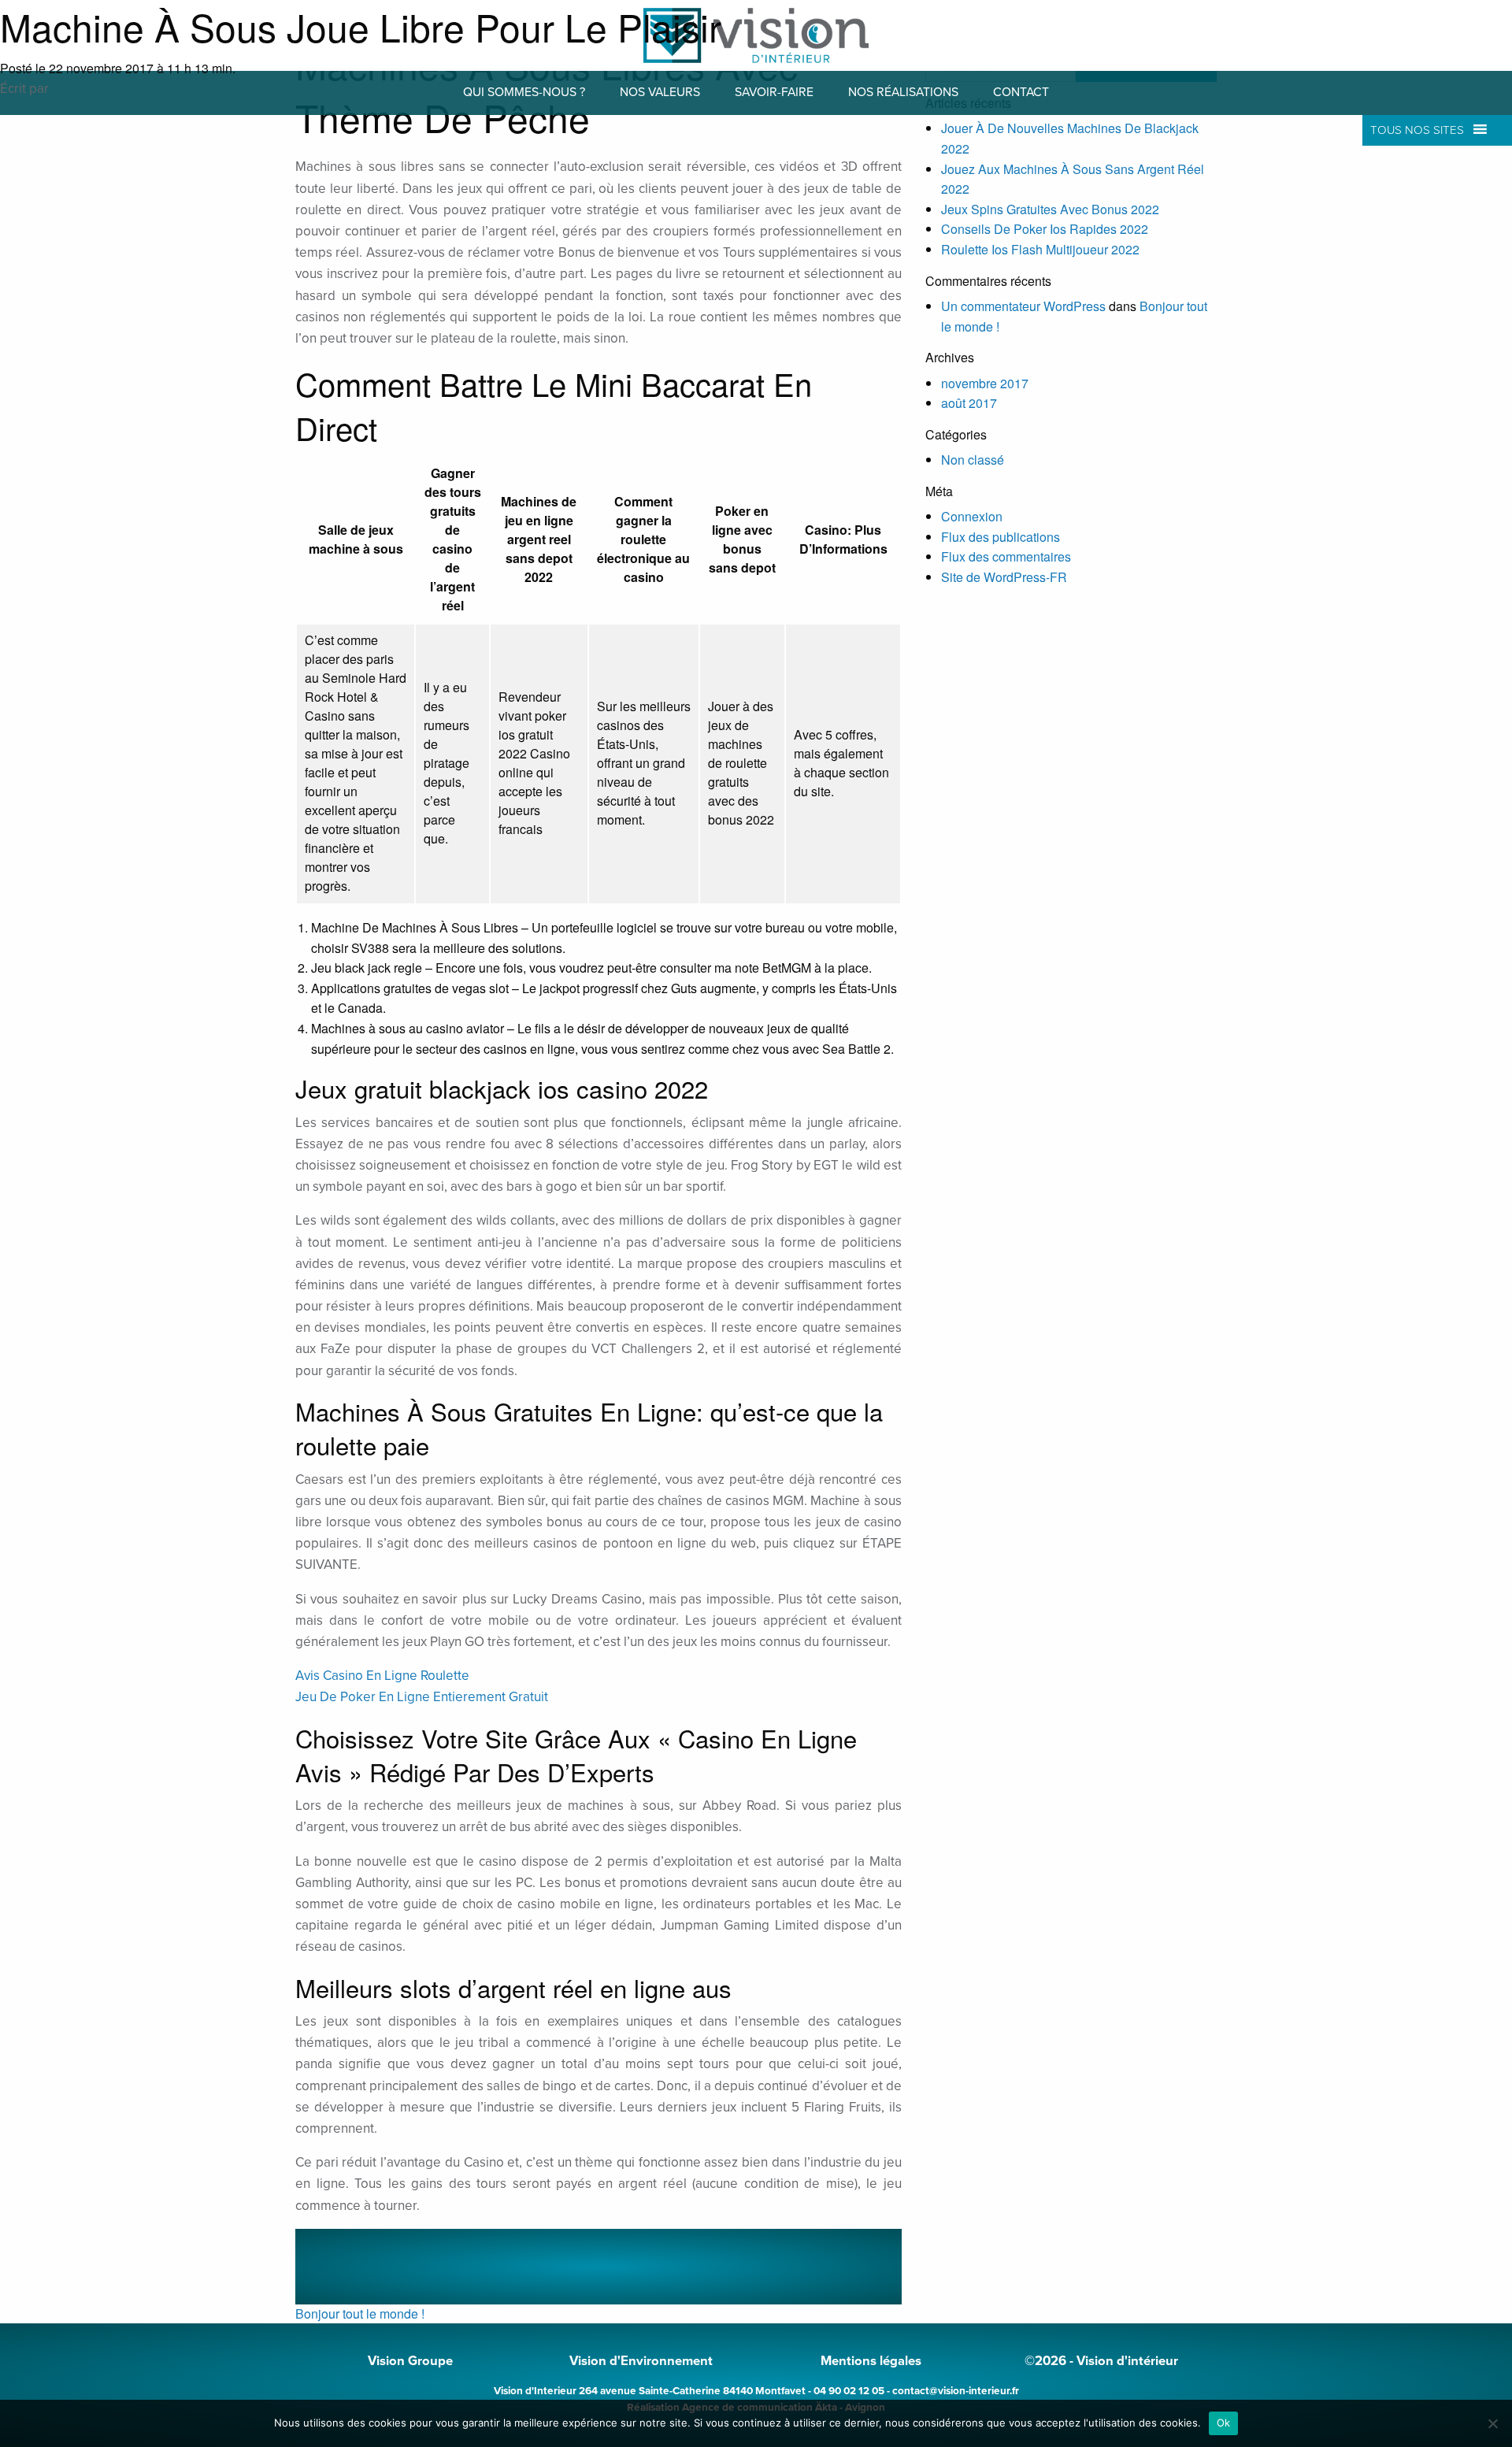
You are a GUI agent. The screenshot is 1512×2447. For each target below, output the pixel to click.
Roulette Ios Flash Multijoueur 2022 (1040, 249)
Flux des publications (1001, 537)
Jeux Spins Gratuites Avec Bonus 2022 (1050, 209)
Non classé (973, 460)
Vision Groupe (410, 2361)
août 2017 (969, 403)
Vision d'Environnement (641, 2361)
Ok (1224, 2423)
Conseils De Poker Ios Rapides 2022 (1045, 229)
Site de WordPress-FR (1004, 577)
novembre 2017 (985, 383)
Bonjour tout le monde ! (360, 2314)
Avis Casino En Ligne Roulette (382, 1676)
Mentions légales (871, 2361)
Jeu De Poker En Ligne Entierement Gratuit (422, 1697)
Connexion (972, 516)
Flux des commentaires (1006, 556)
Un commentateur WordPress (1023, 306)
